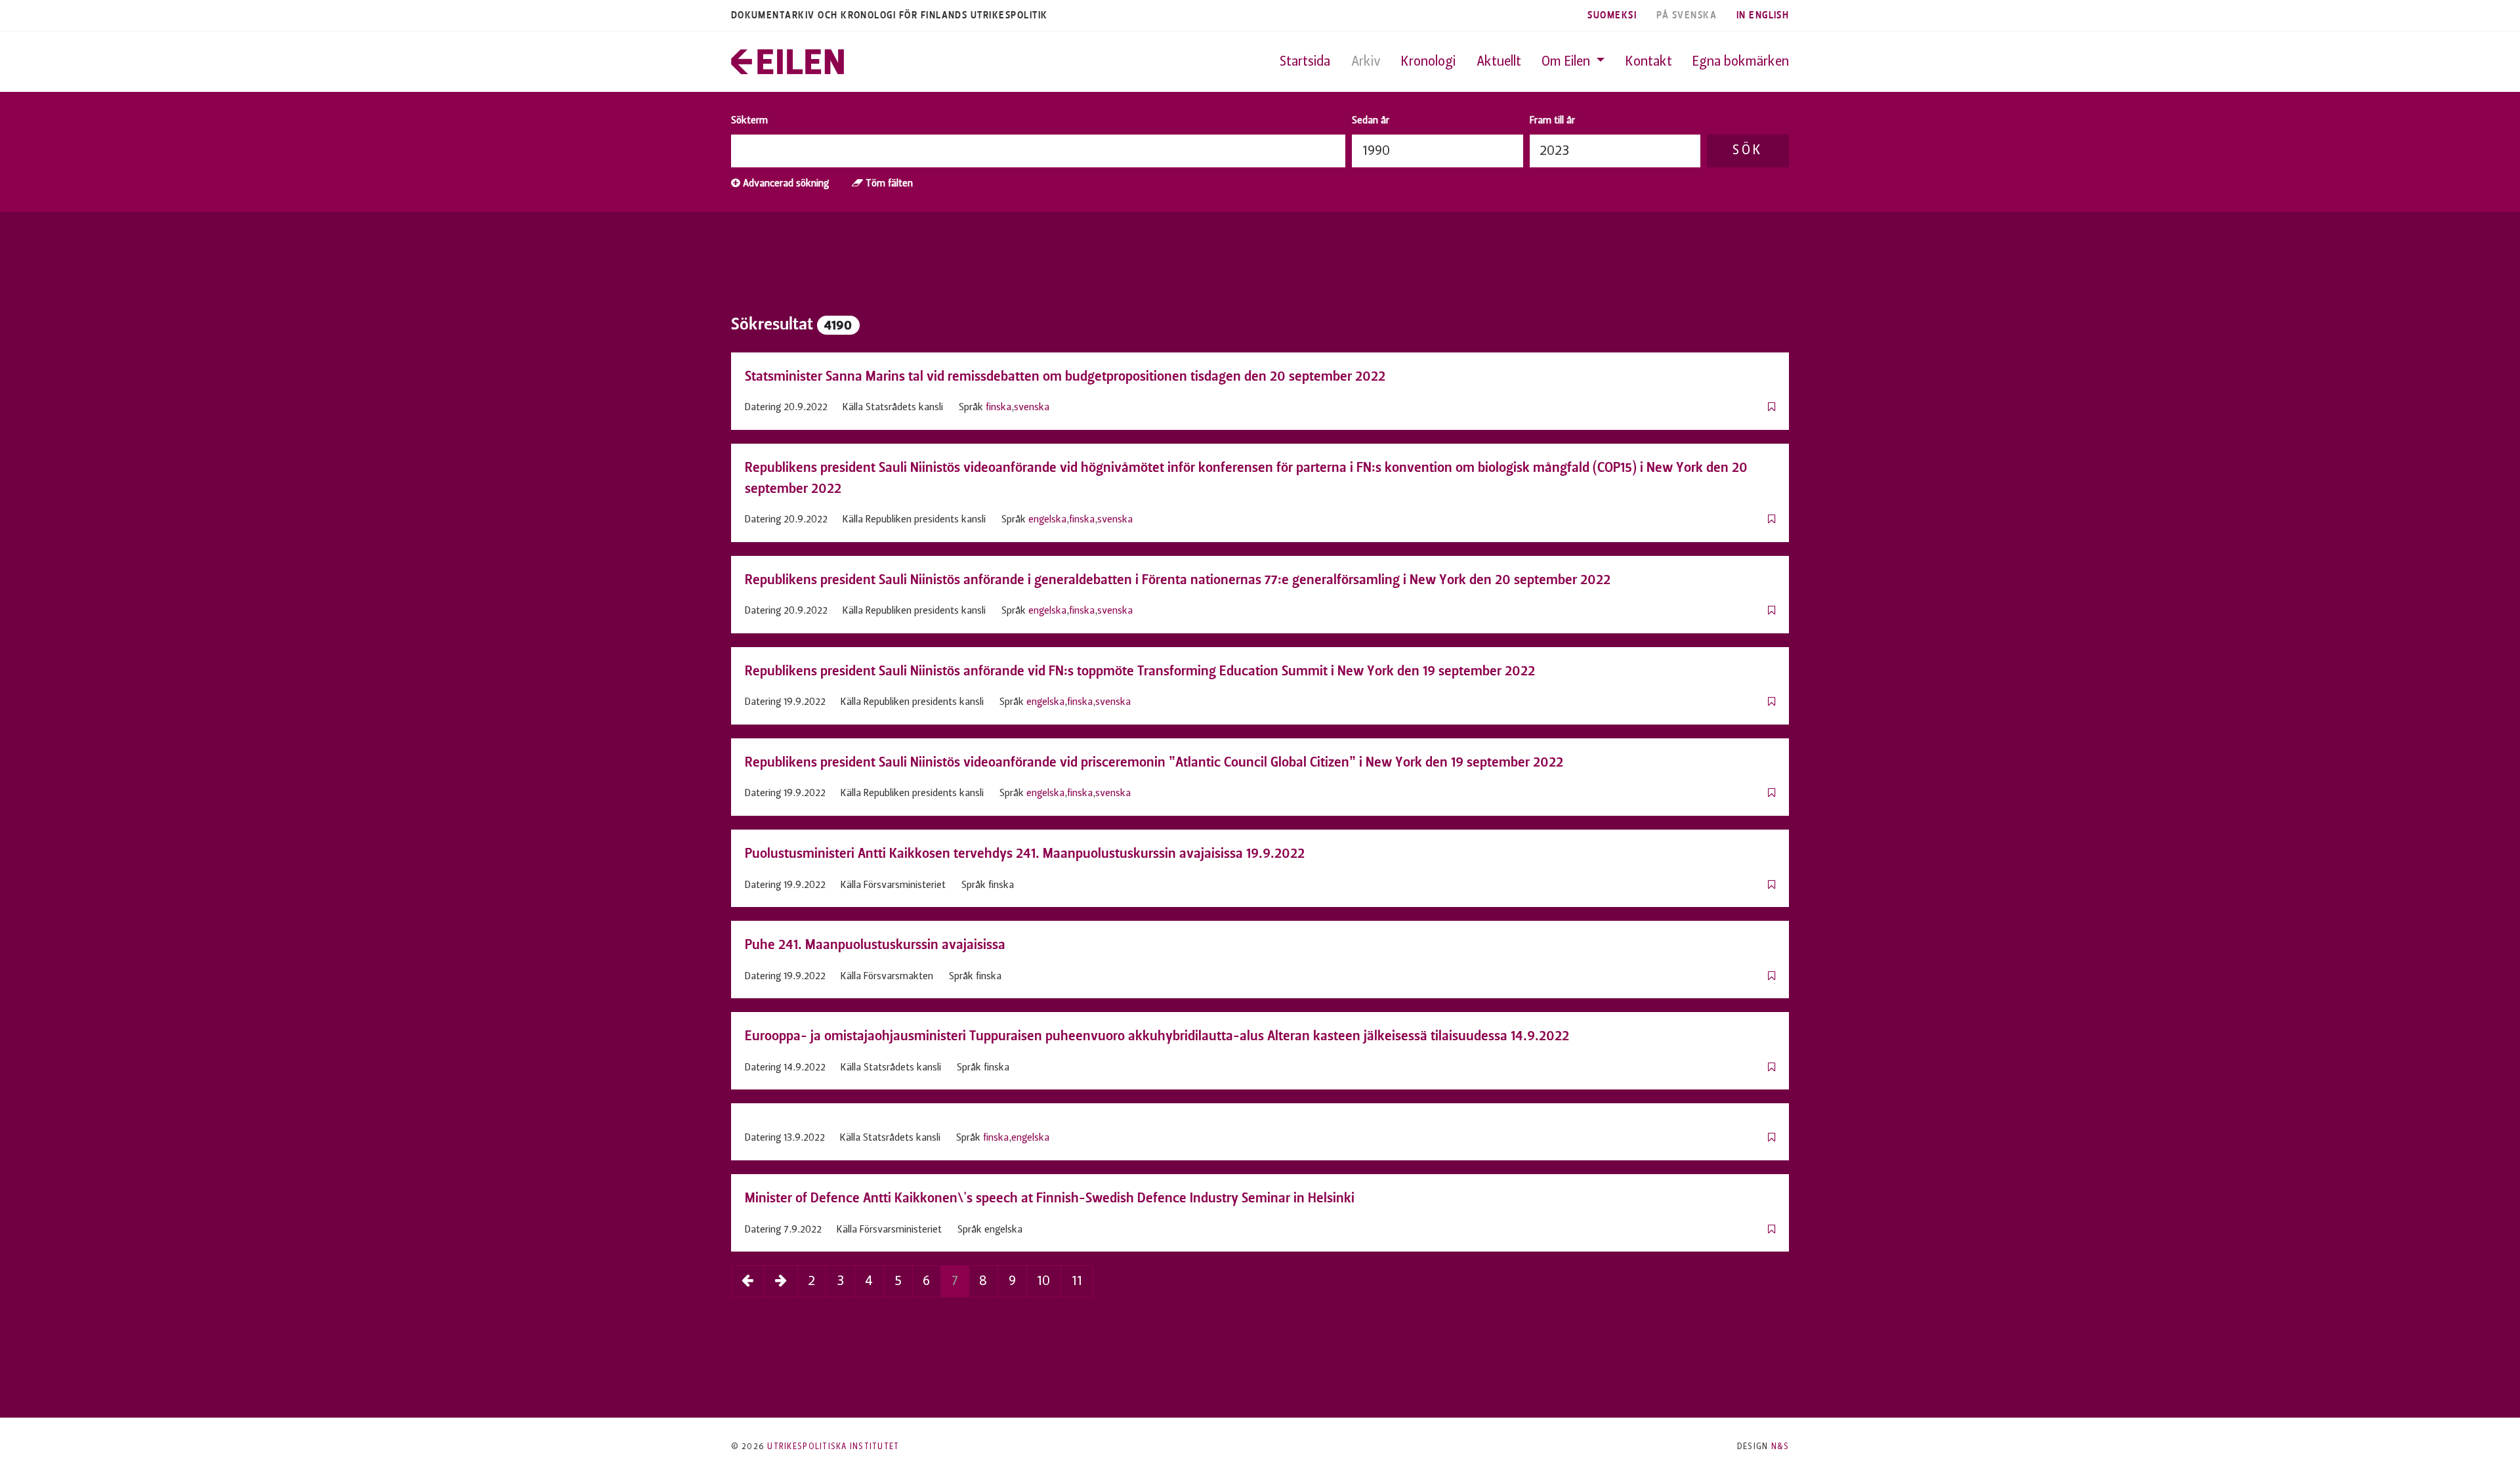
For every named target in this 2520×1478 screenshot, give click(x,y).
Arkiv (1366, 62)
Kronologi (1428, 62)
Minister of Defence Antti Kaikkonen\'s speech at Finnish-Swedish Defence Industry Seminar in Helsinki (1050, 1198)
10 (1043, 1281)
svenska (1032, 408)
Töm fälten (888, 184)
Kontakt (1649, 62)
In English (1763, 15)
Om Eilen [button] (1567, 62)
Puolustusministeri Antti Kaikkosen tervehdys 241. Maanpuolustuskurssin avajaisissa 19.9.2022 (1025, 853)
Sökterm (749, 121)
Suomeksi (1612, 15)
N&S (1780, 1447)
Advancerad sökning (785, 184)
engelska (1047, 520)
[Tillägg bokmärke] (1772, 408)
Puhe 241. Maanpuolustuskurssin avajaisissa (875, 944)
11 (1077, 1281)
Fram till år (1552, 121)
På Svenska (1687, 15)
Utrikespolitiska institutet (833, 1447)
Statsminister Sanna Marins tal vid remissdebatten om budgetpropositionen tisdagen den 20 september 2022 (1065, 376)
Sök (1748, 151)
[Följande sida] (781, 1281)
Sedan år (1371, 121)
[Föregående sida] (748, 1281)
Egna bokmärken (1741, 62)
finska (998, 408)
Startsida (1305, 62)
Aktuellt (1499, 62)
